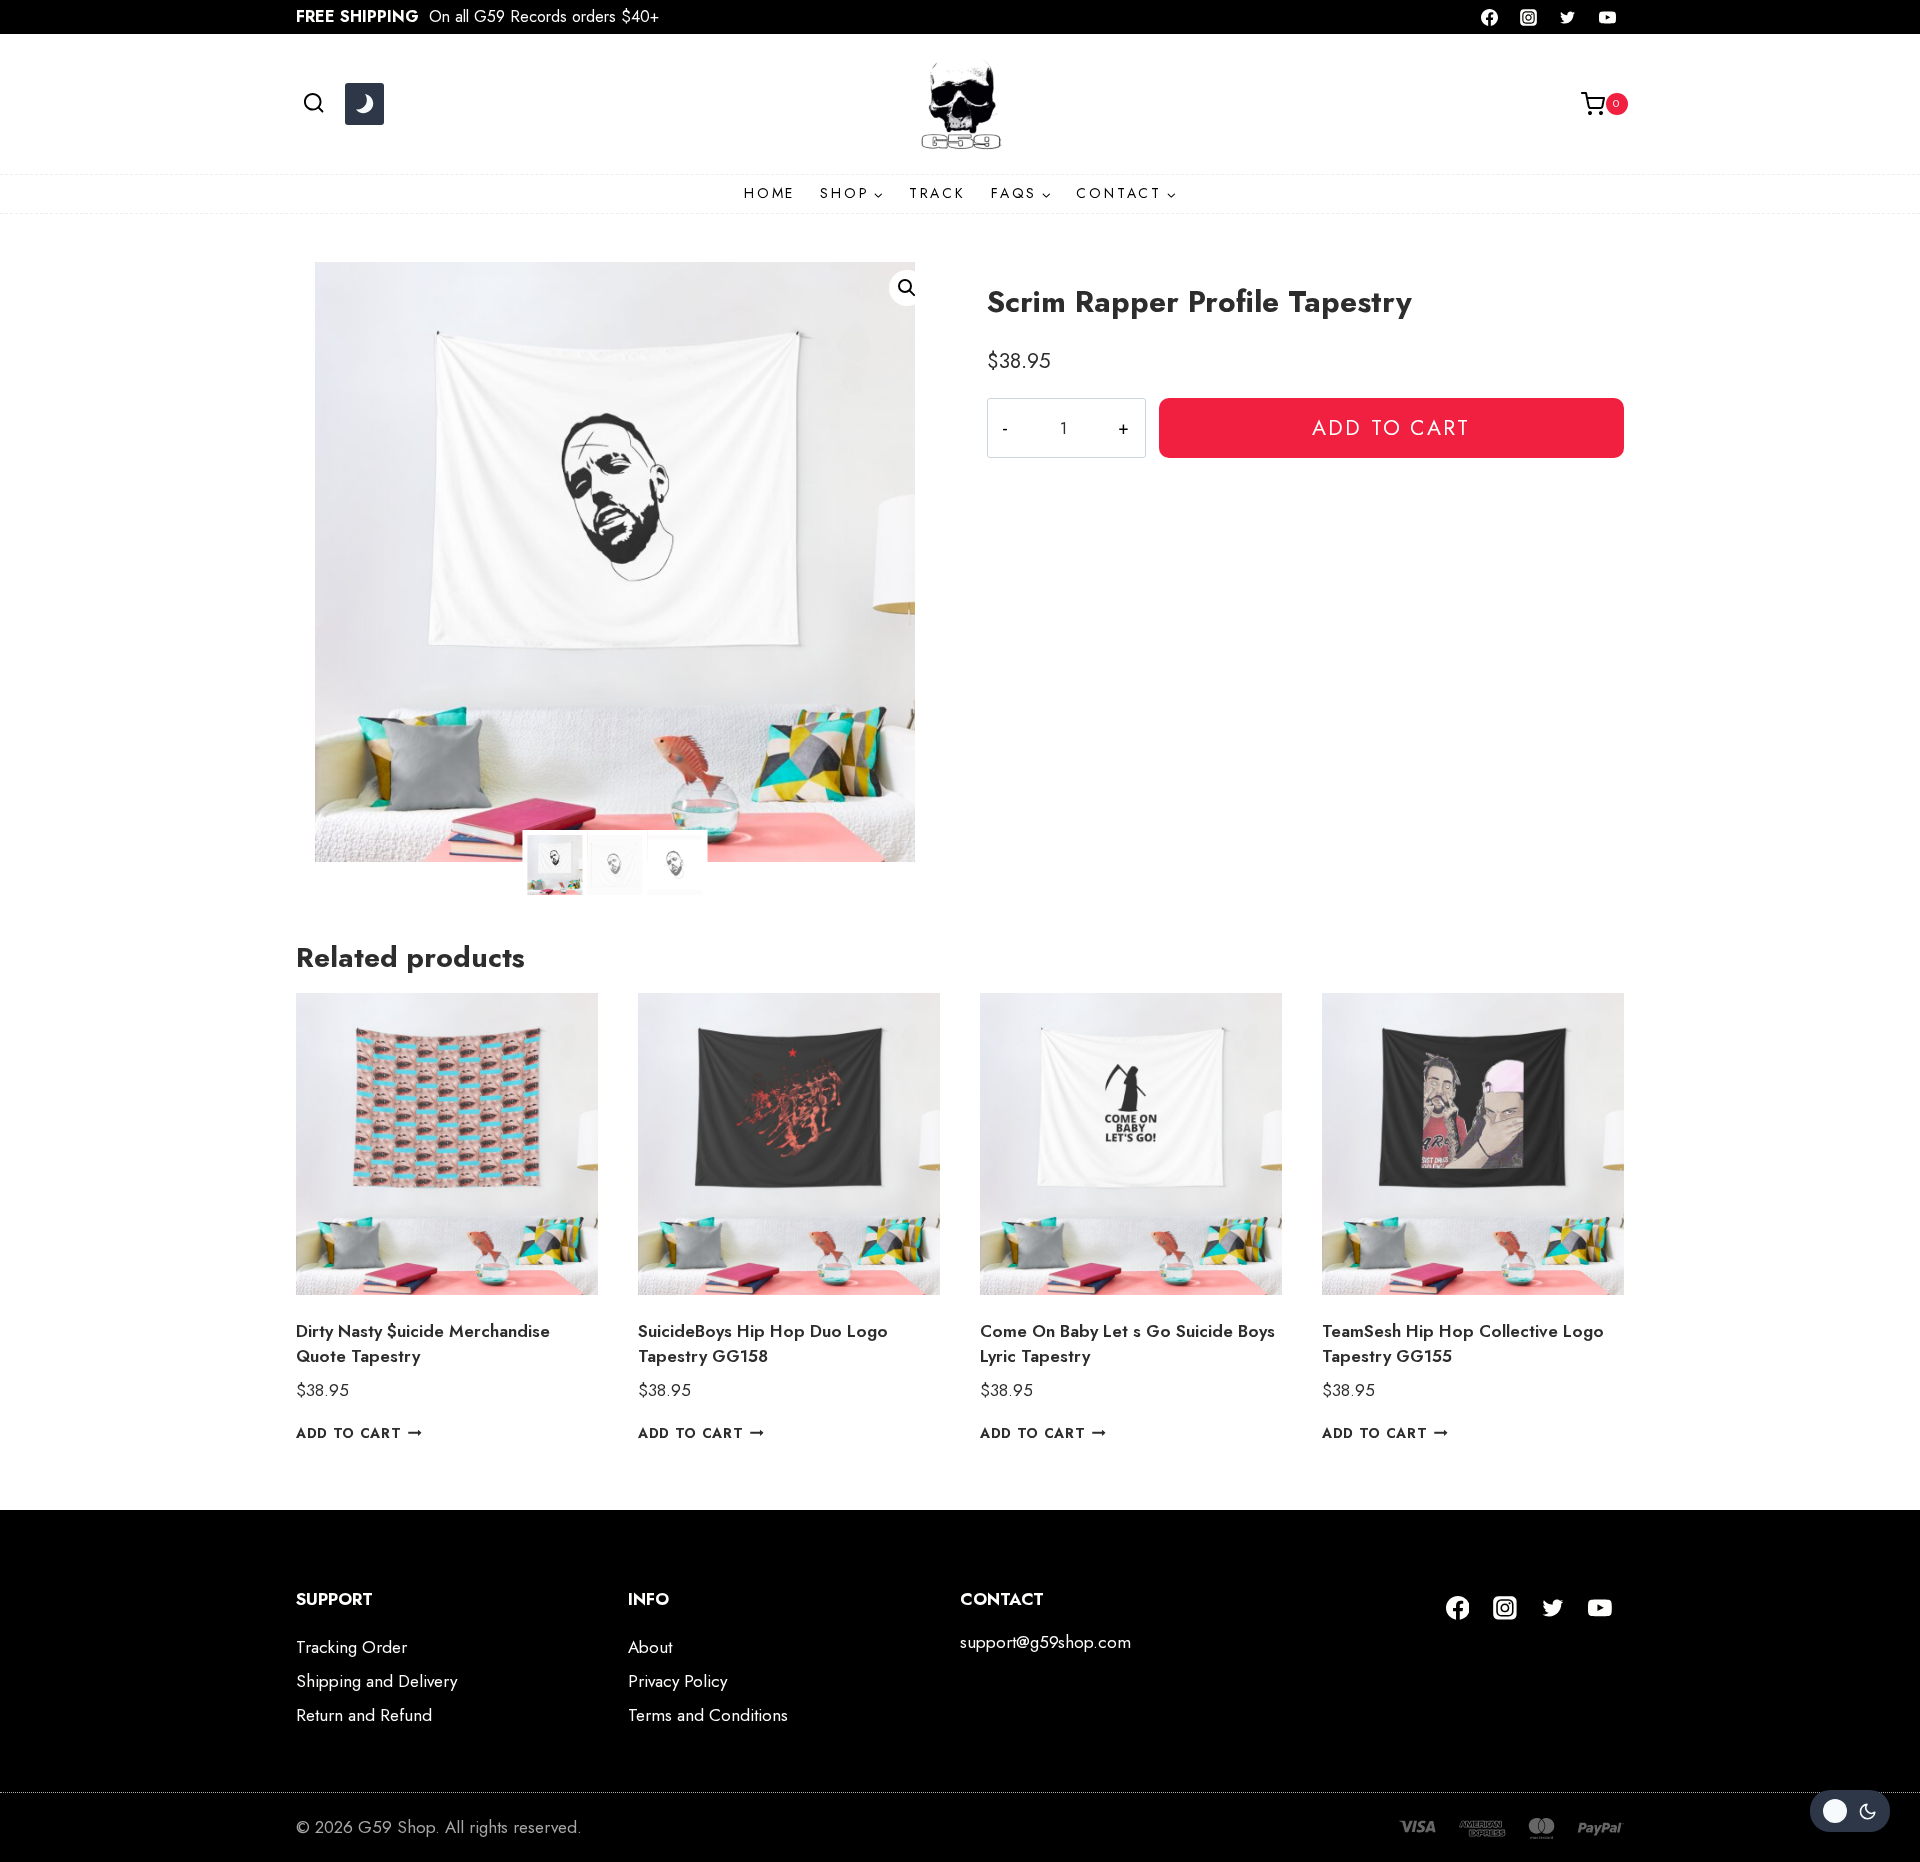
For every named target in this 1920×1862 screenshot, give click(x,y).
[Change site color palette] (364, 104)
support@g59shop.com (1045, 1642)
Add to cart (1391, 427)
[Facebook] (1490, 17)
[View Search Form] (313, 103)
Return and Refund (364, 1715)
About (650, 1647)
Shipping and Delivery (376, 1681)
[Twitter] (1568, 17)
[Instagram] (1529, 17)
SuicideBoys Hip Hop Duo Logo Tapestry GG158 (763, 1344)
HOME (769, 193)
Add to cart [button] (348, 1433)
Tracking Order (351, 1647)
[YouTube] (1607, 17)
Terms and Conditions (708, 1715)
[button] (907, 288)
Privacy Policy (677, 1681)
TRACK (937, 193)
